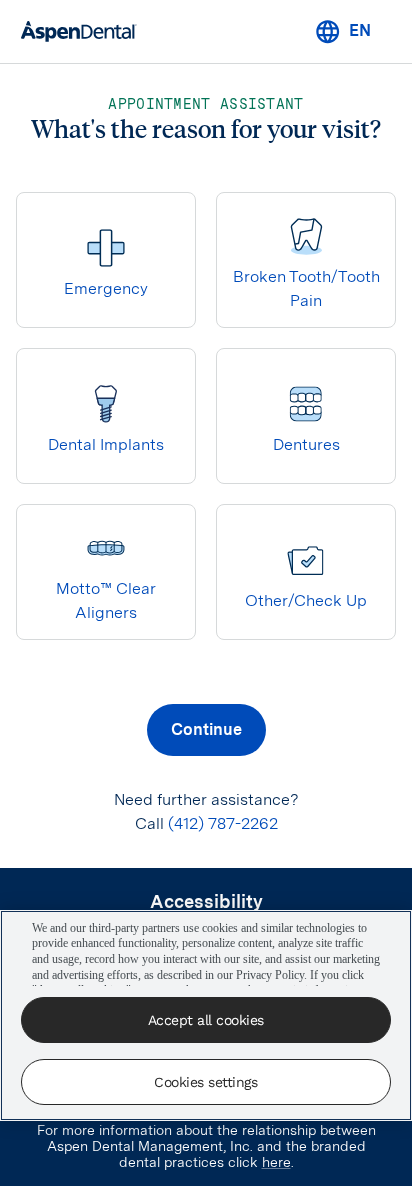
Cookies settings (205, 1082)
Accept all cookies (206, 1020)
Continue (206, 729)
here (276, 1162)
